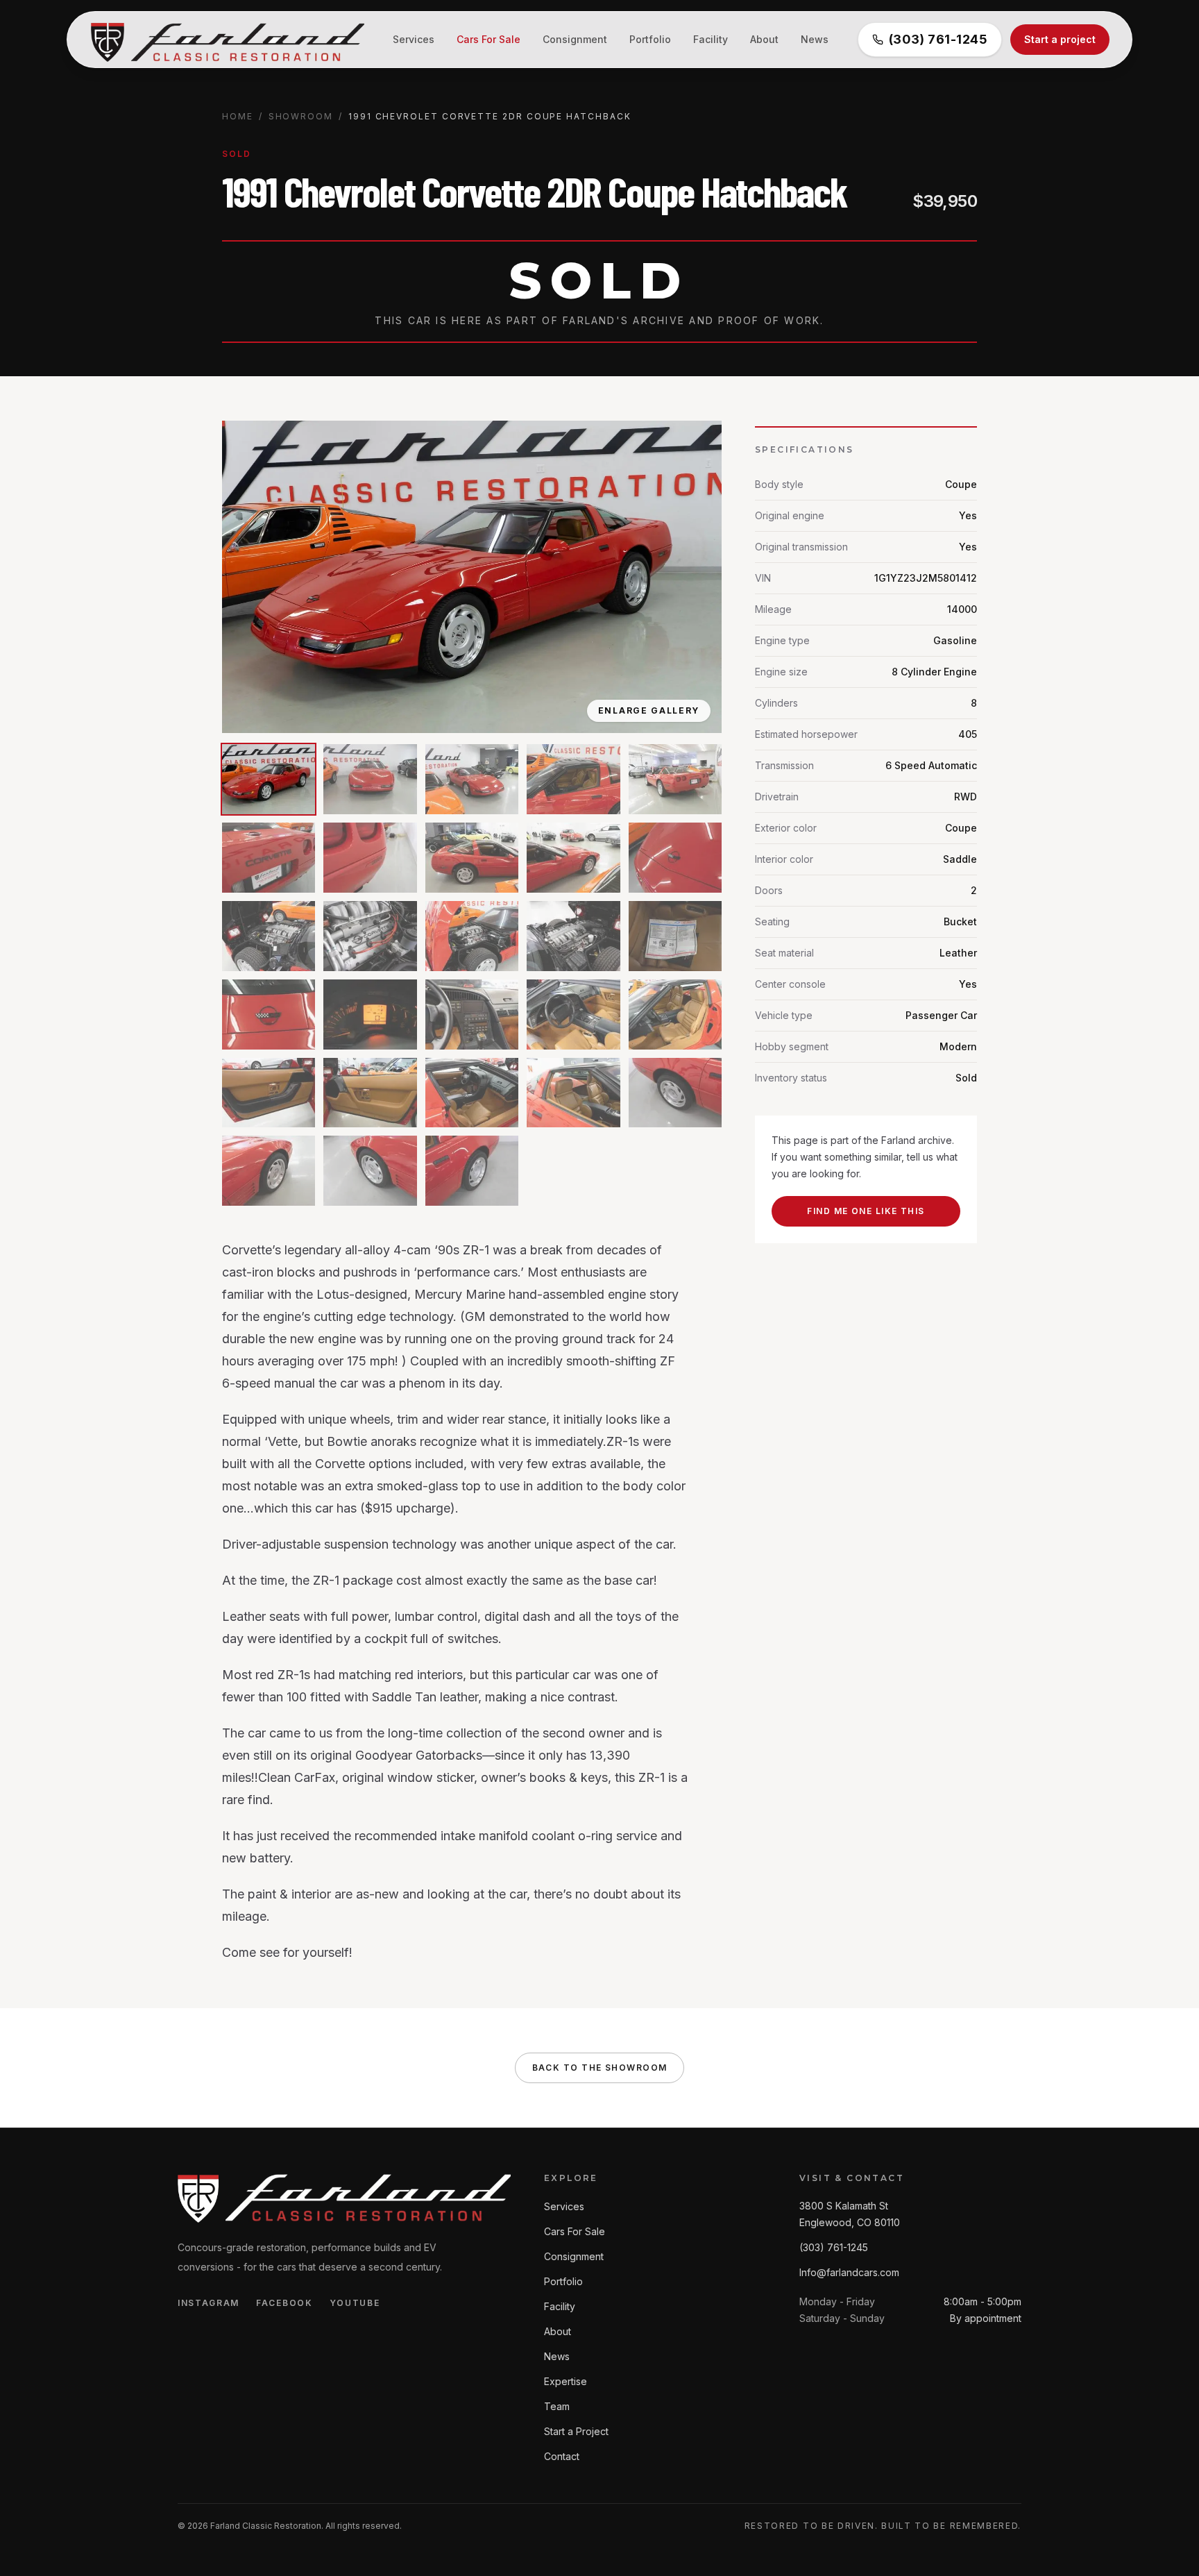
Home (238, 116)
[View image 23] (472, 1093)
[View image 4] (573, 779)
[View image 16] (269, 1015)
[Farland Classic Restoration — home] (226, 40)
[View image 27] (370, 1171)
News (815, 39)
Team (557, 2406)
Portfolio (650, 39)
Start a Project (576, 2431)
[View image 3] (472, 779)
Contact (562, 2456)
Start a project (1060, 39)
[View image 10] (675, 858)
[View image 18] (472, 1015)
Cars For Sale (488, 39)
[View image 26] (269, 1171)
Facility (711, 39)
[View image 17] (370, 1015)
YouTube (355, 2303)
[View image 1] (269, 779)
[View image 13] (472, 936)
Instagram (209, 2303)
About (764, 39)
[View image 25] (675, 1093)
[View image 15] (675, 936)
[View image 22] (370, 1093)
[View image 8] (472, 858)
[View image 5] (675, 779)
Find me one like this (866, 1211)
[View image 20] (675, 1015)
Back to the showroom (600, 2068)
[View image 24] (573, 1093)
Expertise (566, 2381)
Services (414, 39)
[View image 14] (573, 936)
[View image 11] (269, 936)
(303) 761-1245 (938, 39)
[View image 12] (370, 936)
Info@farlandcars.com (849, 2272)
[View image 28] (472, 1171)
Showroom (301, 116)
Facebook (284, 2303)
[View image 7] (370, 858)
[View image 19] (573, 1015)
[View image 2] (370, 779)
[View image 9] (573, 858)
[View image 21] (269, 1093)
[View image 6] (269, 858)
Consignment (575, 39)
